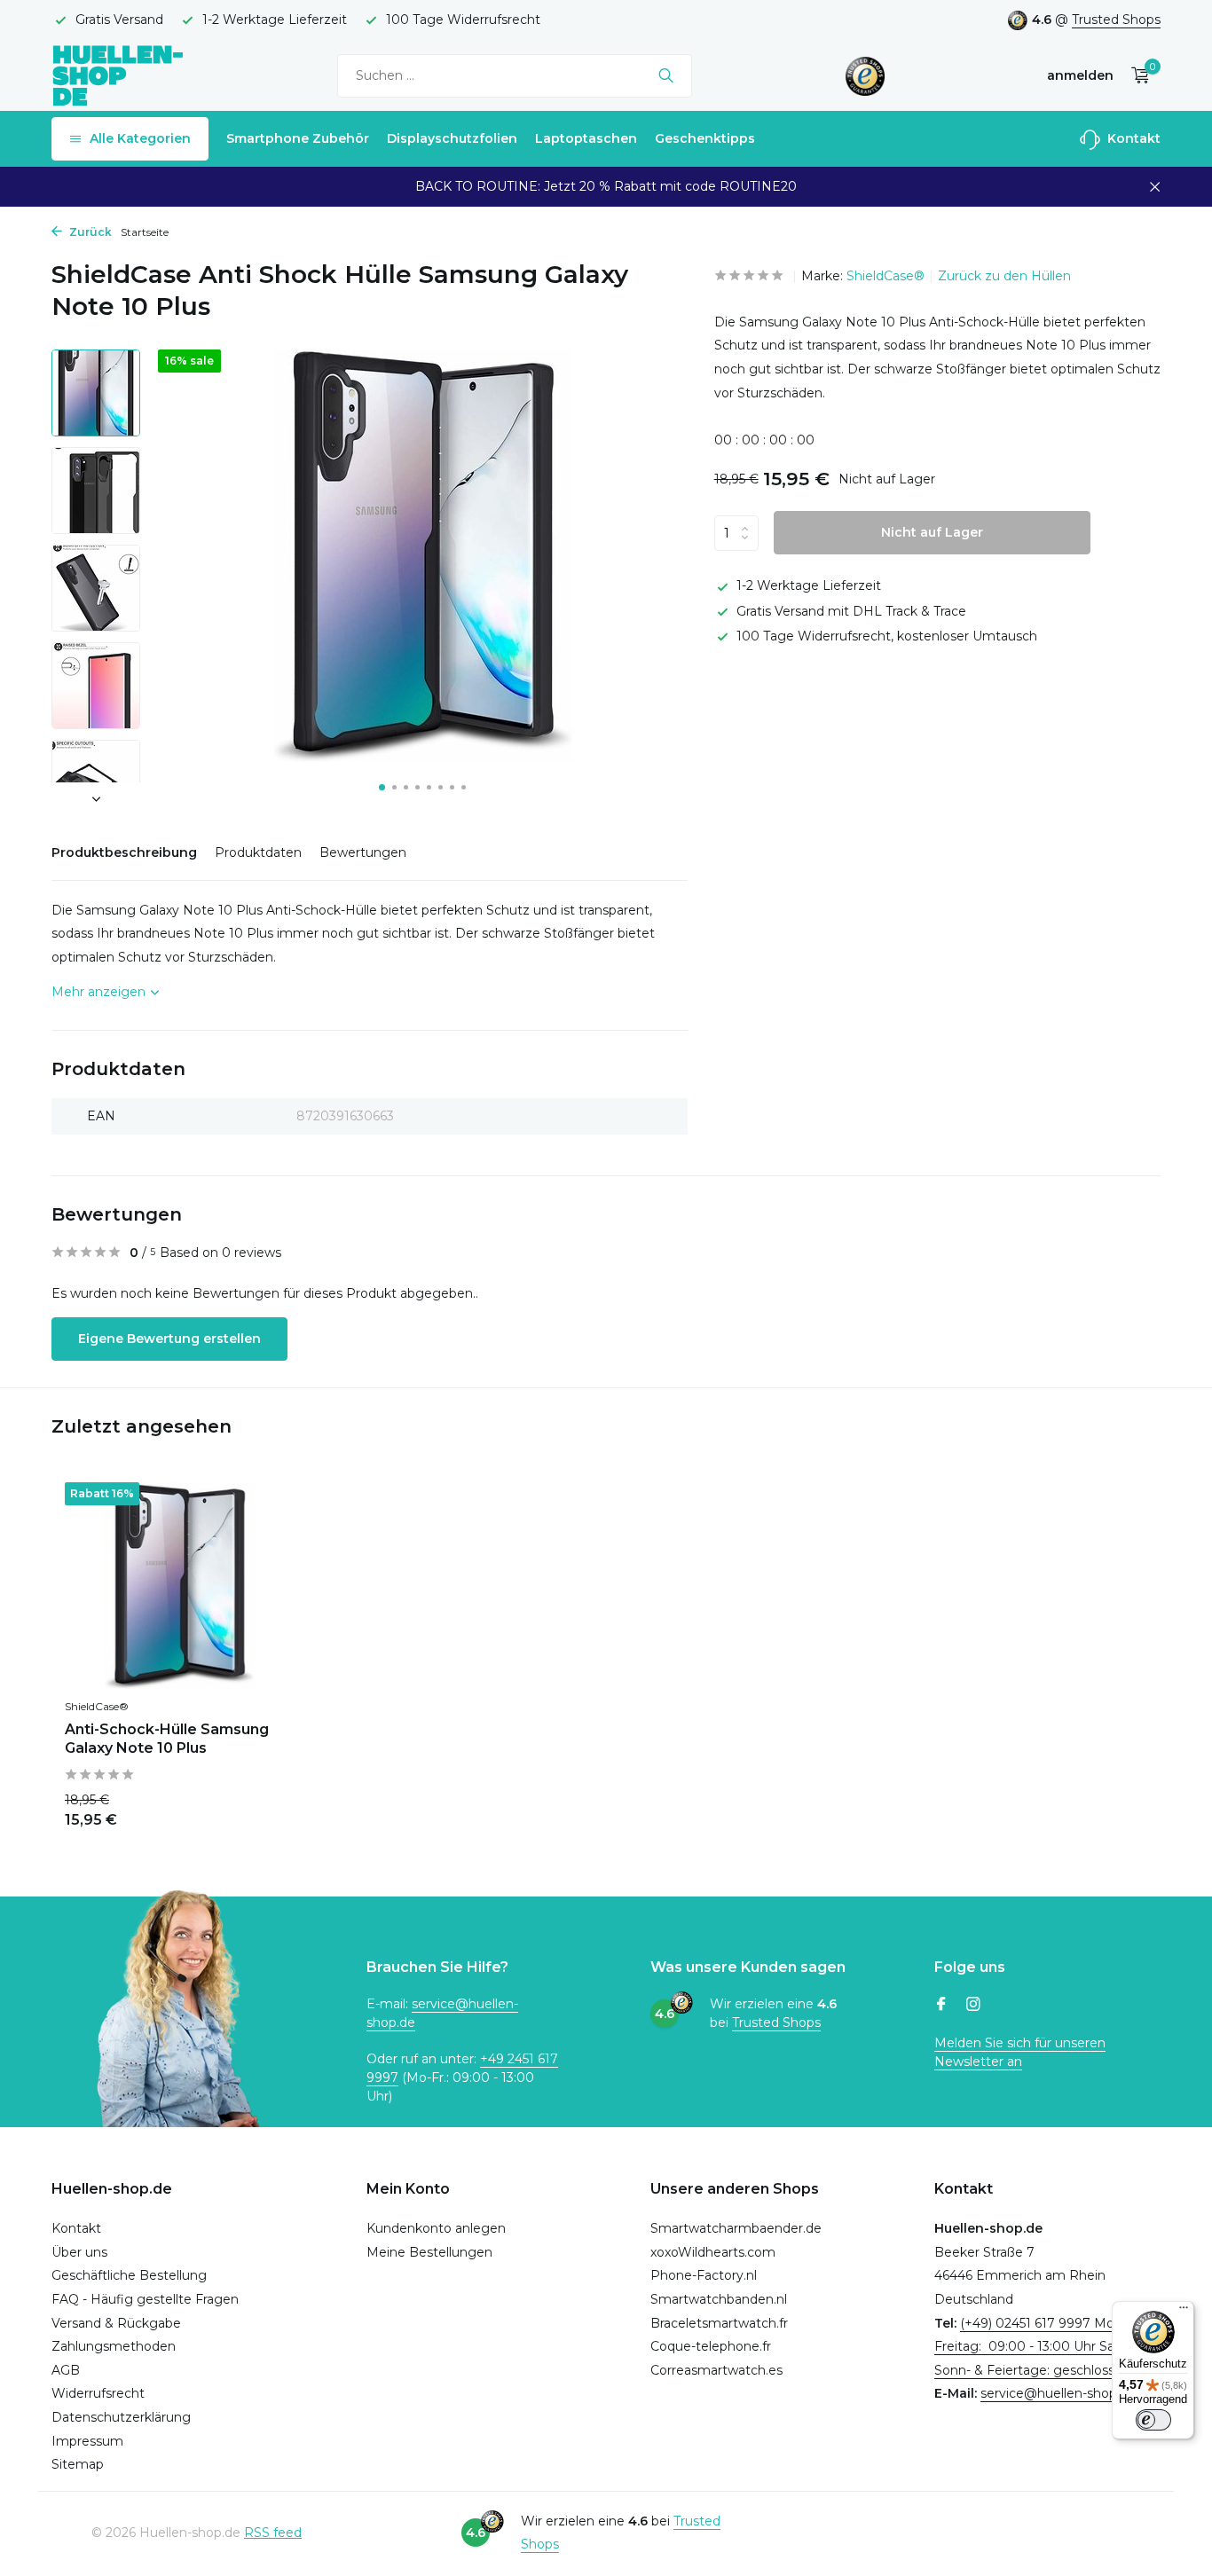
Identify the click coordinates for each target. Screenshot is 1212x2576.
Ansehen (253, 1808)
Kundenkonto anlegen (436, 2228)
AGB (66, 2370)
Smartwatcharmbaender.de (736, 2228)
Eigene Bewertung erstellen (169, 1339)
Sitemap (78, 2464)
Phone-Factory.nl (704, 2275)
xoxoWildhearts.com (713, 2252)
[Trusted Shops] (866, 75)
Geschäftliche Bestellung (129, 2275)
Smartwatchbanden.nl (719, 2299)
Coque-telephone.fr (711, 2346)
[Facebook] (941, 2006)
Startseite (145, 232)
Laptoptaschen (586, 138)
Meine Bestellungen (429, 2252)
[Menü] (1184, 2312)
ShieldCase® (885, 276)
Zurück (89, 232)
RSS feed (273, 2533)
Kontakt (1132, 138)
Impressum (87, 2441)
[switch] (1153, 2420)
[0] (1136, 76)
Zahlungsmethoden (114, 2346)
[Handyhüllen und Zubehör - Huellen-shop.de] (118, 75)
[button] (382, 787)
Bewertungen (363, 852)
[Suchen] (666, 75)
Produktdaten (258, 852)
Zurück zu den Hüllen (1004, 276)
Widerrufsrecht (98, 2393)
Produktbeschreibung (124, 852)
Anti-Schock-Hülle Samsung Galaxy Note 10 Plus (167, 1739)
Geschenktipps (705, 138)
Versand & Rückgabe (116, 2323)
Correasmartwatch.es (716, 2370)
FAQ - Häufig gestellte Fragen (145, 2299)
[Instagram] (973, 2006)
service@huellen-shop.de (1058, 2393)
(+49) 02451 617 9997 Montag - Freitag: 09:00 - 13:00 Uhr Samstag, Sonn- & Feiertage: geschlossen (1046, 2347)
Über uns (79, 2252)
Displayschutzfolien (452, 138)
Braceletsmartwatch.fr (719, 2323)
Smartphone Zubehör (298, 138)
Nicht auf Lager (932, 532)
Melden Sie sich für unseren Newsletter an (1020, 2052)
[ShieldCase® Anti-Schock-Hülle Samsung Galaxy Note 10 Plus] (180, 1586)
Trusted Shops (1116, 20)
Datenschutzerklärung (121, 2417)
